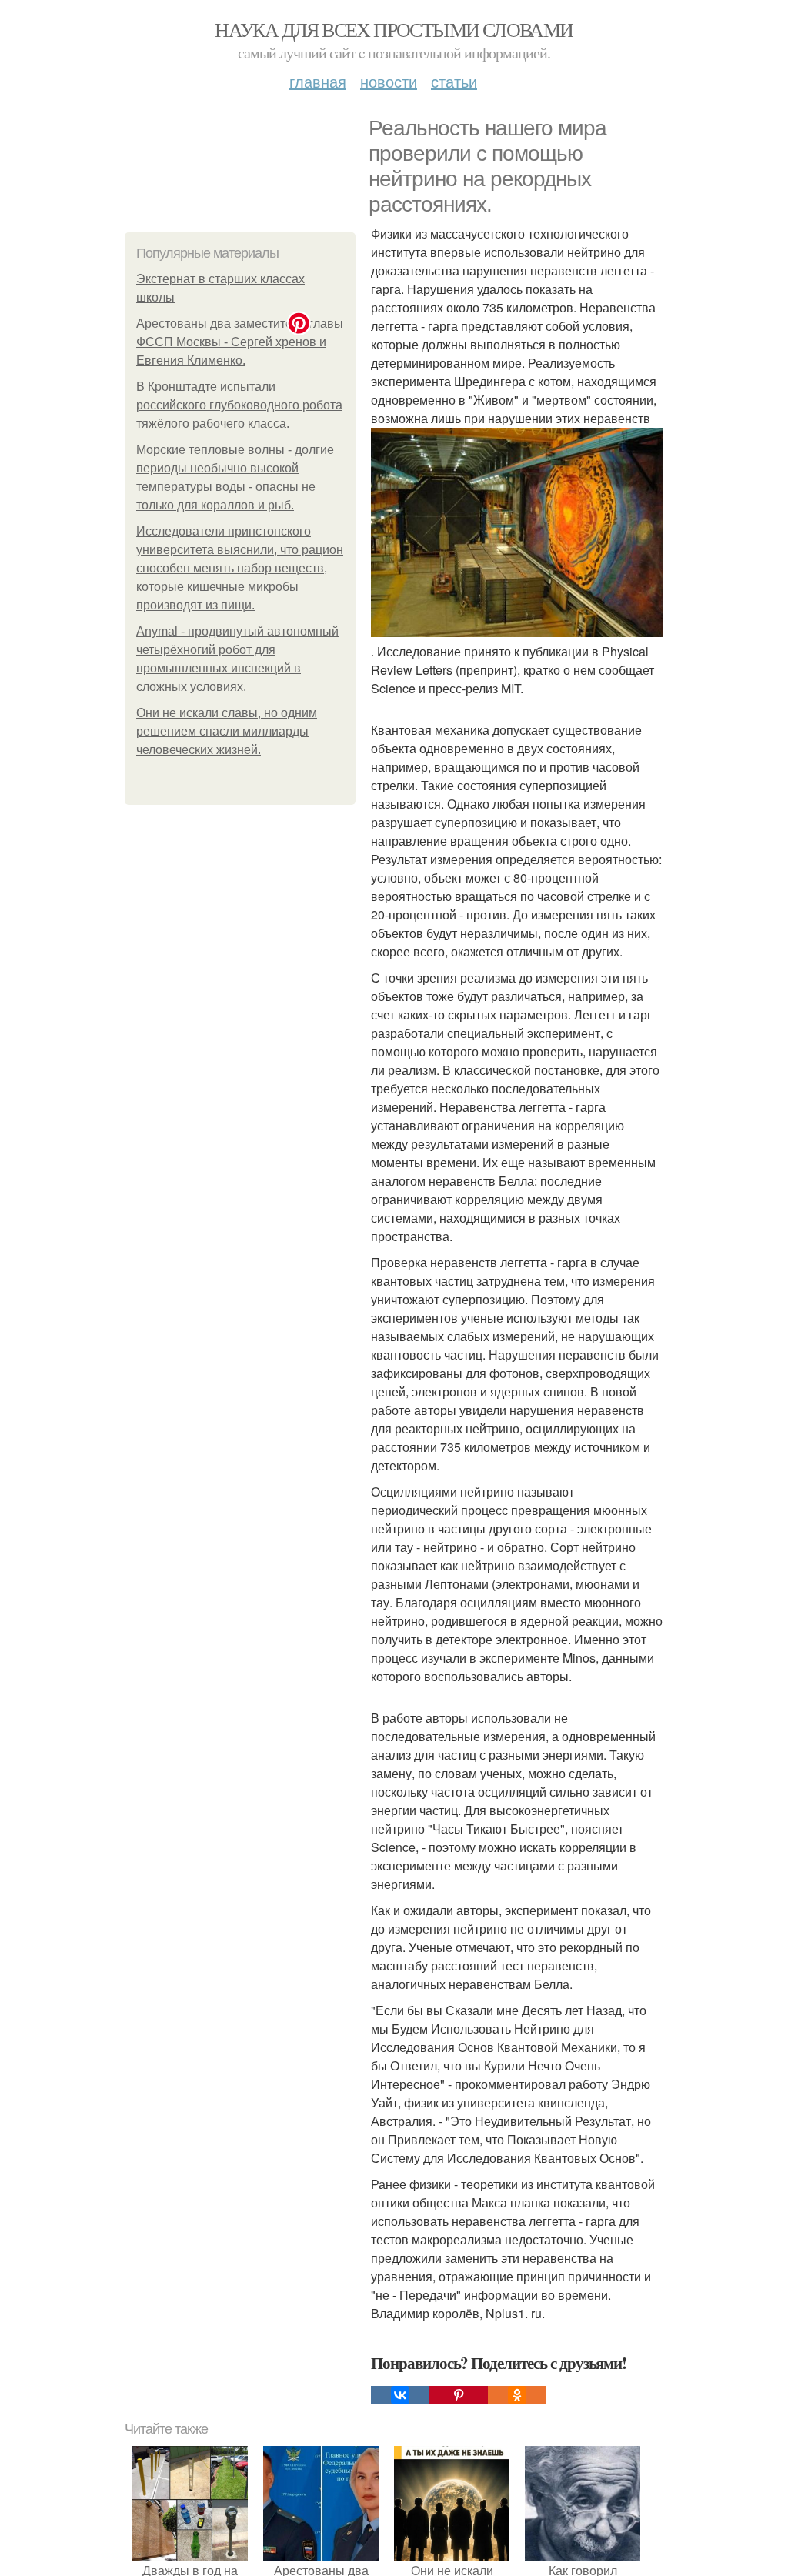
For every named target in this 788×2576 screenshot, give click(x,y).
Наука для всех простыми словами (394, 29)
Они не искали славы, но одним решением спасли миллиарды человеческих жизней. (227, 731)
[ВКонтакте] (400, 2395)
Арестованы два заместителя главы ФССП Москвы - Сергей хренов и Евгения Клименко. (240, 342)
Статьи (454, 81)
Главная (318, 81)
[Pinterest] (459, 2395)
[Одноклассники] (517, 2395)
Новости (389, 81)
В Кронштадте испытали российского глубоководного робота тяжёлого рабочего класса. (239, 405)
